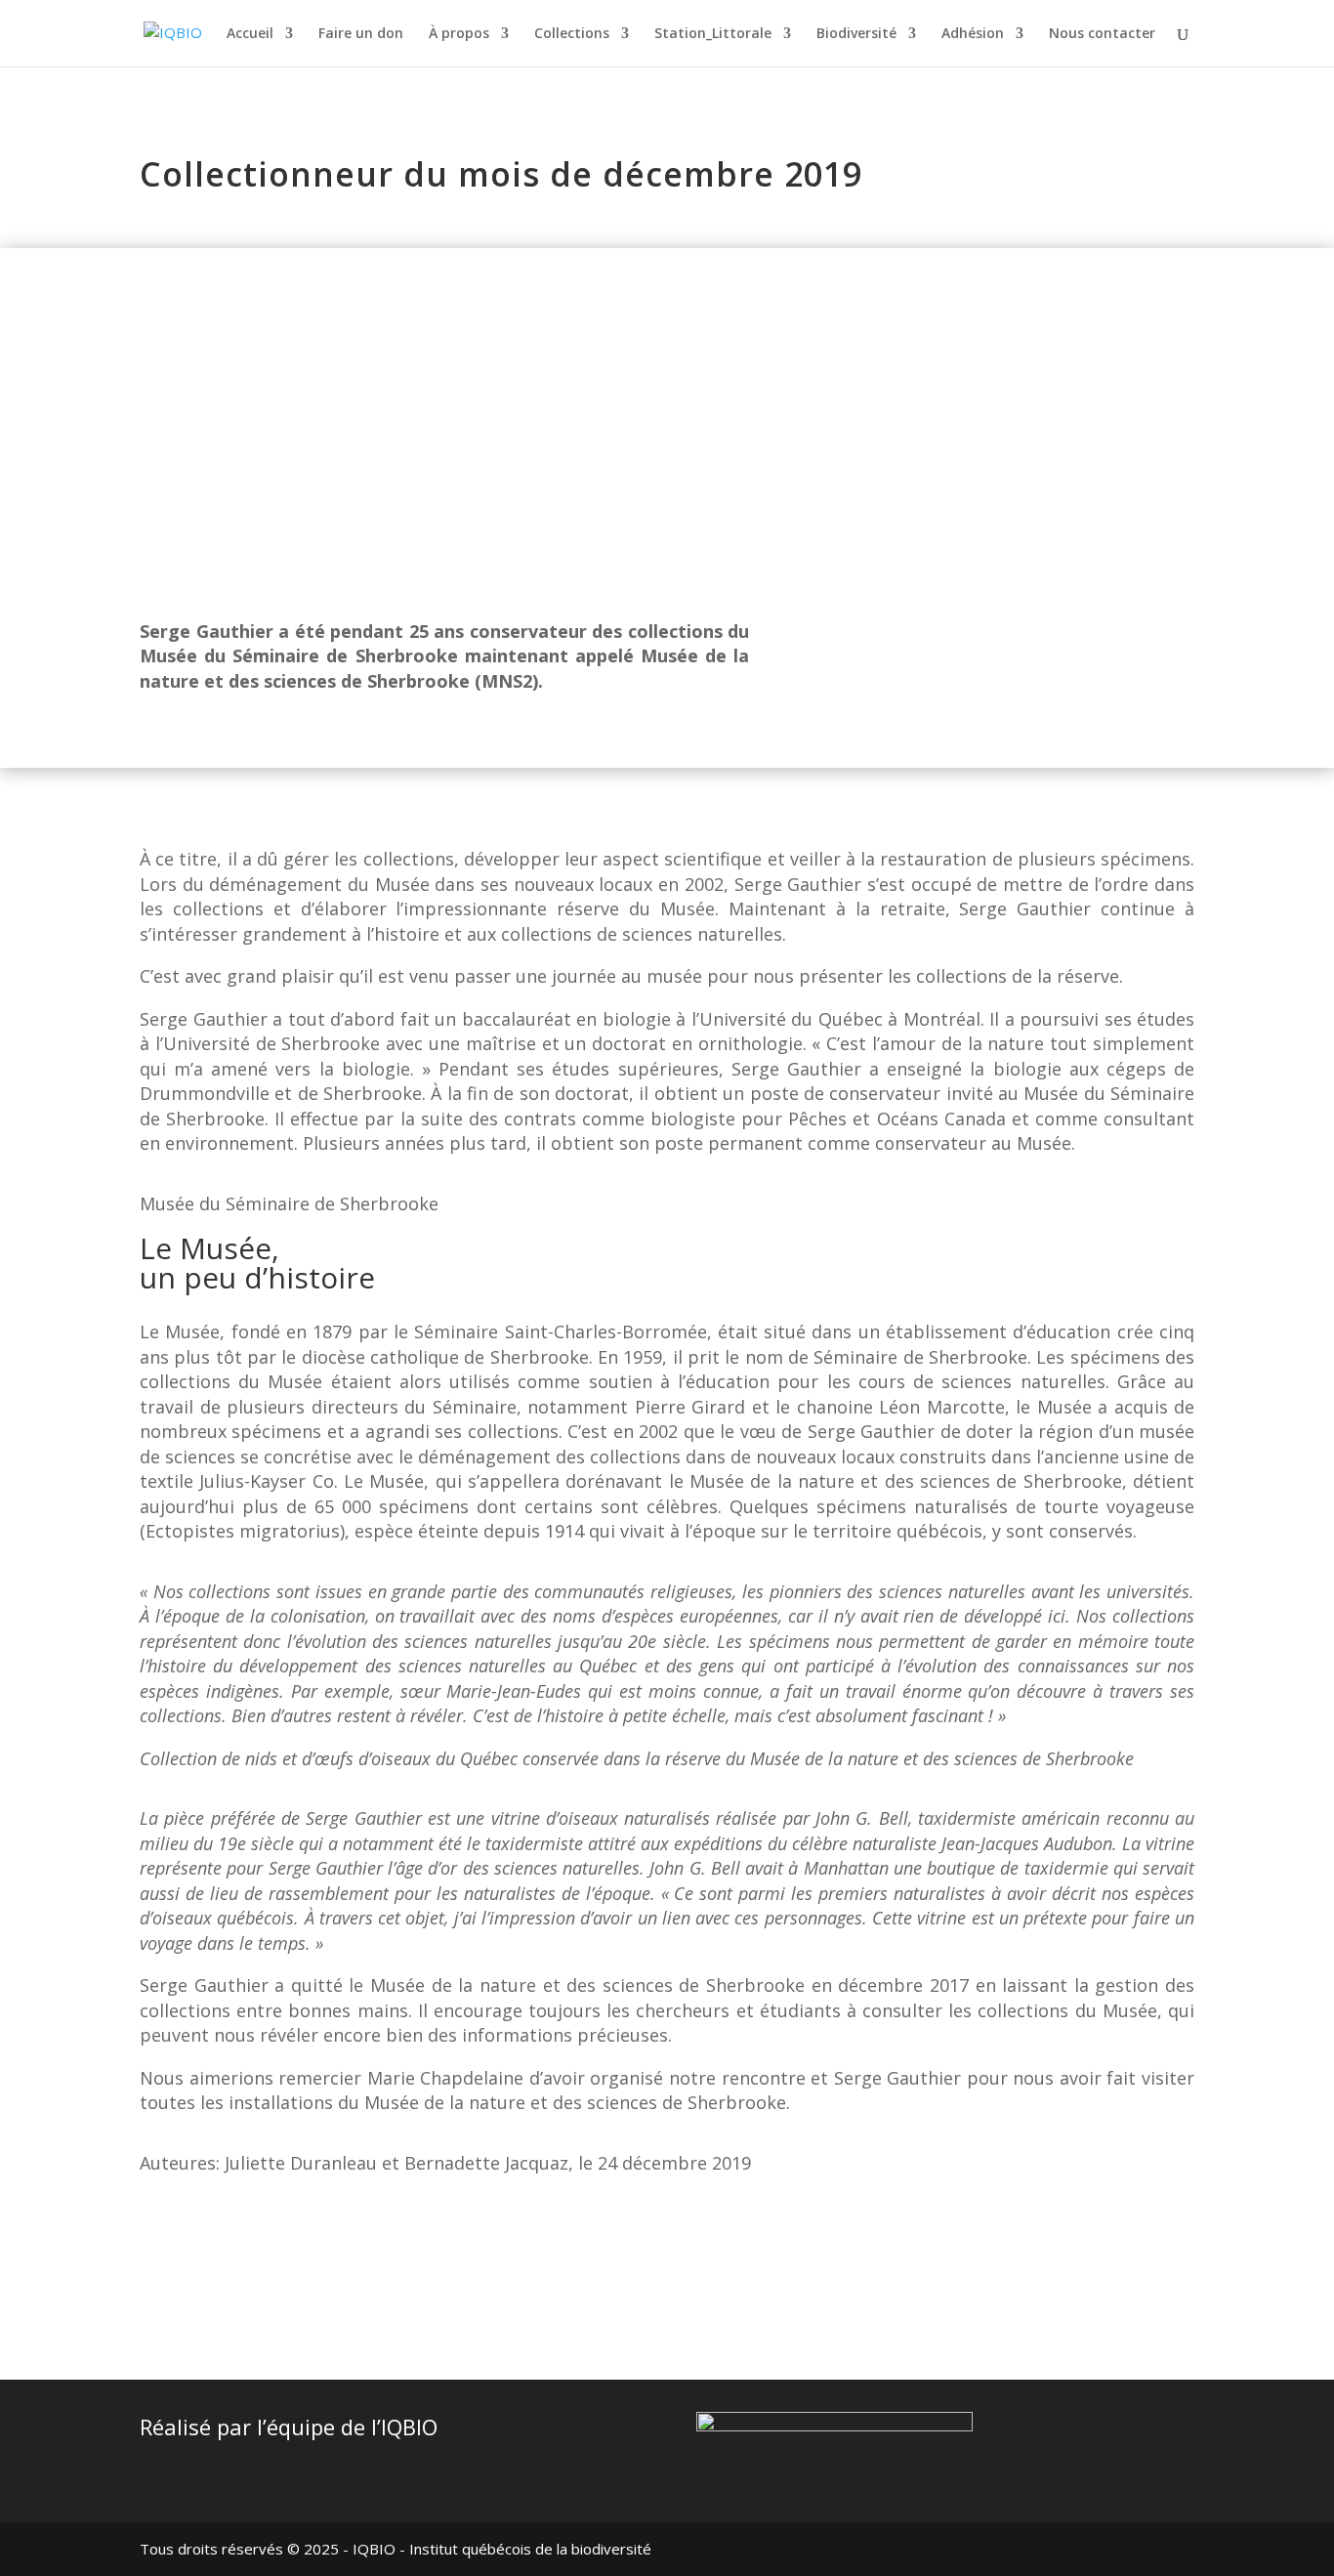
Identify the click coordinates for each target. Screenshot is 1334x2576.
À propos (459, 34)
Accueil (250, 34)
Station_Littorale (713, 34)
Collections (572, 34)
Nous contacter (1102, 34)
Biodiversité (856, 34)
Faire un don (361, 34)
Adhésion (973, 34)
